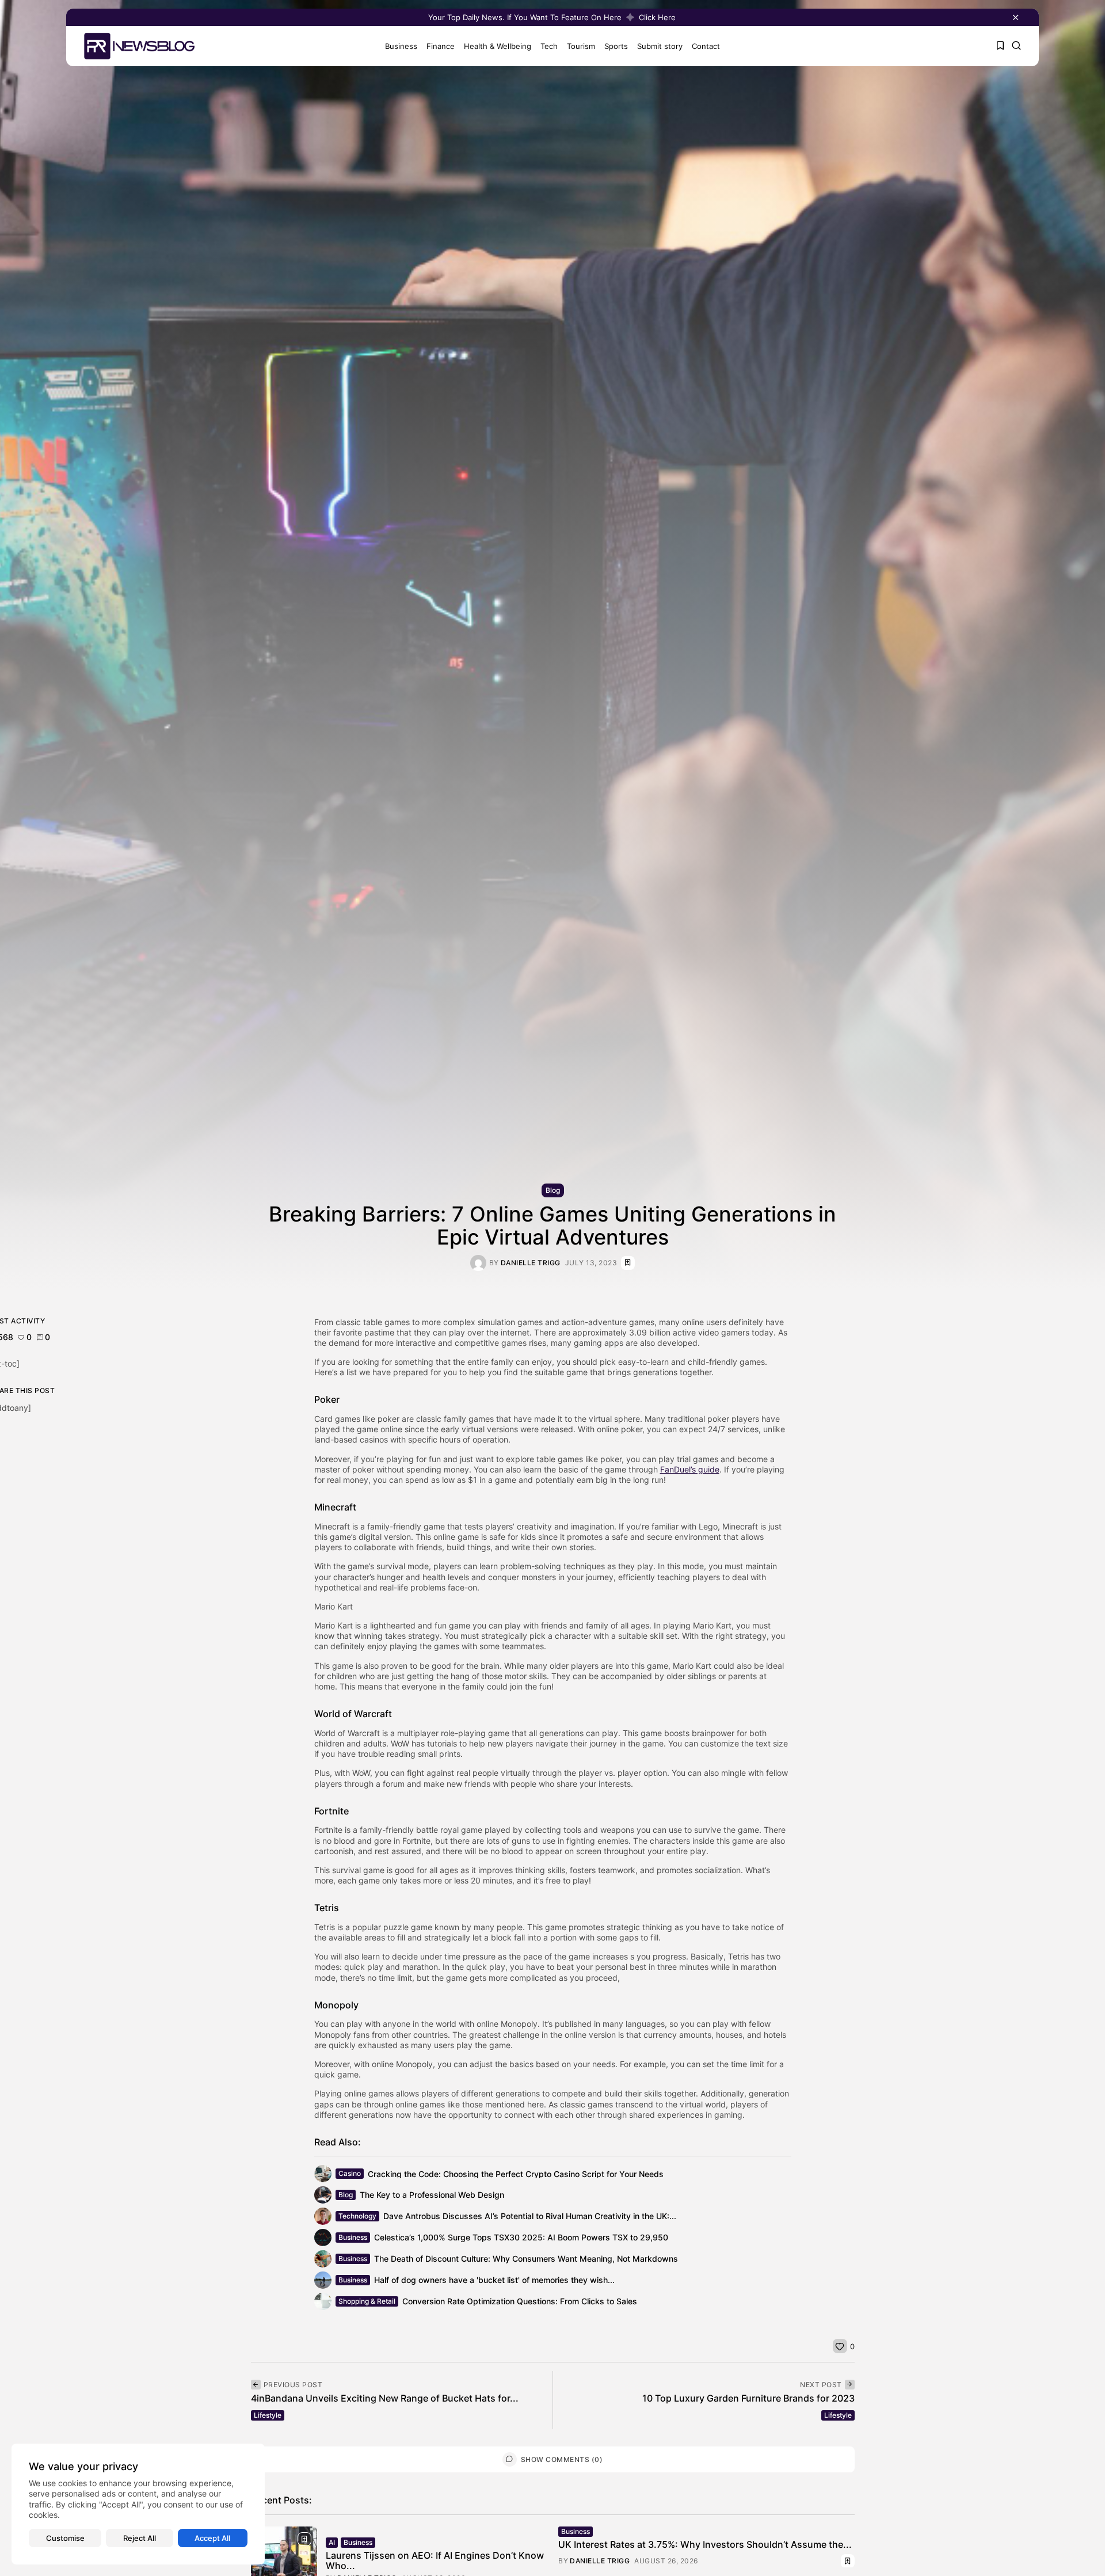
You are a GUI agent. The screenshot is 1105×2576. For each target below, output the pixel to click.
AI (332, 2542)
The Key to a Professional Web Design (432, 2195)
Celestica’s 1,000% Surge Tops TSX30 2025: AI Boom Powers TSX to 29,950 (521, 2238)
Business (401, 46)
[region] (138, 2504)
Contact (706, 46)
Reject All (140, 2538)
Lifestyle (268, 2415)
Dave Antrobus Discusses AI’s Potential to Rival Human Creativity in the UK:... (530, 2217)
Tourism (581, 46)
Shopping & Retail (367, 2301)
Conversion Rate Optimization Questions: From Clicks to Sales (520, 2302)
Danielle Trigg (531, 1263)
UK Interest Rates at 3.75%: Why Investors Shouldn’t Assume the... (705, 2544)
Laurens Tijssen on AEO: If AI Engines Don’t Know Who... (435, 2560)
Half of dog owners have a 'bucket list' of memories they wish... (494, 2280)
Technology (357, 2216)
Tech (549, 46)
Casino (350, 2173)
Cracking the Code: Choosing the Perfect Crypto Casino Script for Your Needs (516, 2174)
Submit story (660, 46)
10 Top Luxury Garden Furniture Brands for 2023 (748, 2398)
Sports (616, 46)
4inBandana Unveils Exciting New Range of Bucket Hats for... (385, 2398)
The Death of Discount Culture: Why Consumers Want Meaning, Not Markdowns (526, 2259)
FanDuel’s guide (690, 1469)
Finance (441, 46)
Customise (65, 2538)
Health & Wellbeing (498, 46)
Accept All (212, 2538)
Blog (553, 1190)
